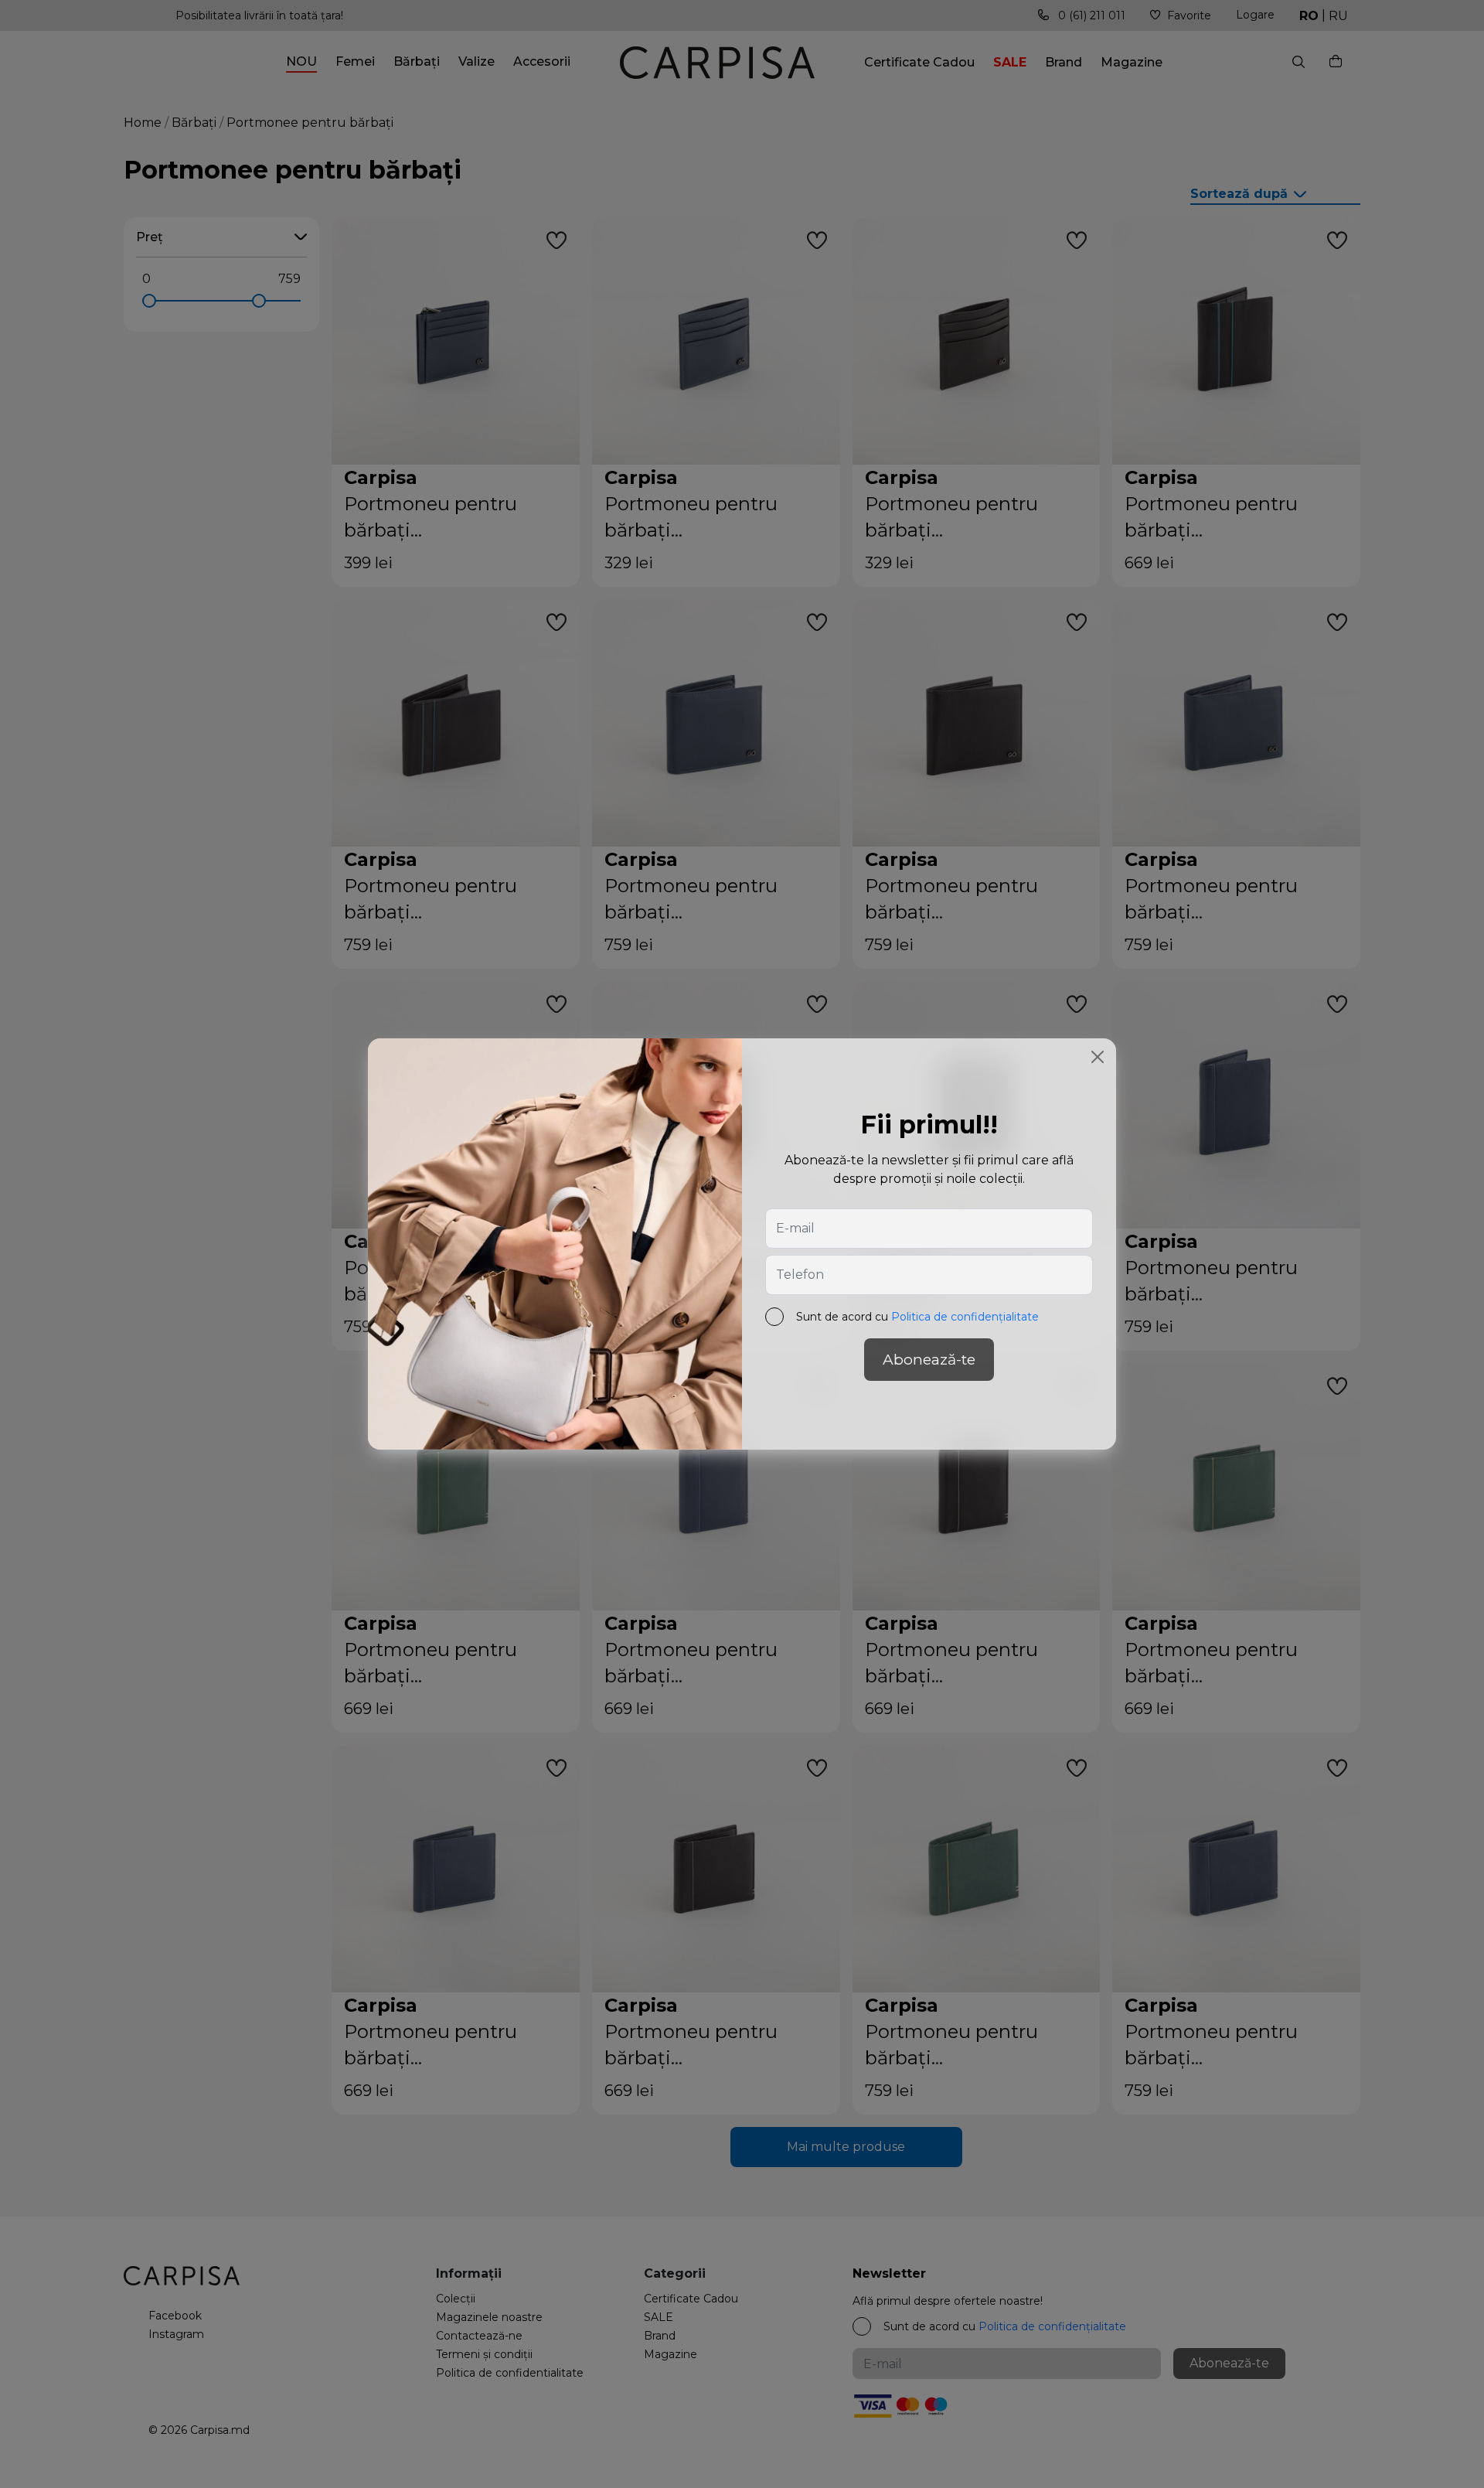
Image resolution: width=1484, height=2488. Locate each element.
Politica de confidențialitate (965, 1317)
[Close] (1098, 1057)
